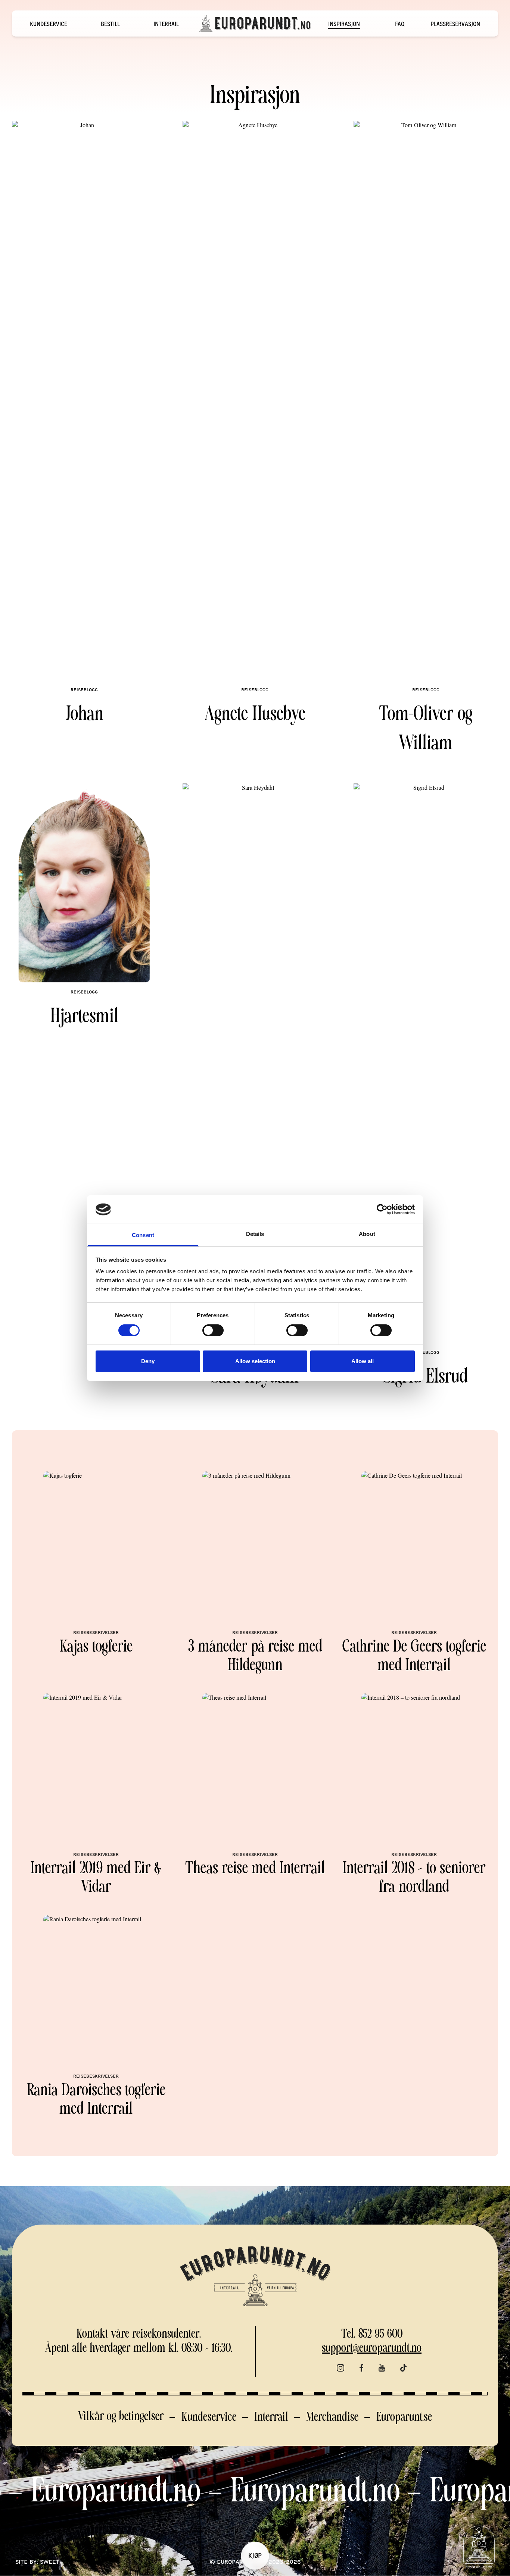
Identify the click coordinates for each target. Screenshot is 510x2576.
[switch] (213, 1330)
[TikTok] (404, 2368)
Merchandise (332, 2418)
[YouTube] (382, 2368)
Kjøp (255, 2555)
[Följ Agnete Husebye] (255, 401)
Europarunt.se (404, 2418)
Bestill (110, 24)
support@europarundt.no (372, 2349)
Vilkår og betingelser (121, 2417)
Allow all (363, 1361)
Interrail (166, 24)
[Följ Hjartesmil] (84, 883)
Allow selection (255, 1361)
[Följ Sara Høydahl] (255, 1063)
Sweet (50, 2562)
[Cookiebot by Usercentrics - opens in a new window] (382, 1209)
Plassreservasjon (455, 24)
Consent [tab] (143, 1235)
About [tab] (367, 1234)
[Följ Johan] (84, 401)
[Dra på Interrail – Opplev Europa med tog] (255, 24)
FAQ (400, 24)
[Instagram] (340, 2368)
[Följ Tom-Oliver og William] (426, 401)
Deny (148, 1361)
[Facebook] (361, 2368)
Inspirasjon (344, 24)
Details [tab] (255, 1234)
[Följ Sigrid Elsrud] (426, 1063)
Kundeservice (49, 24)
